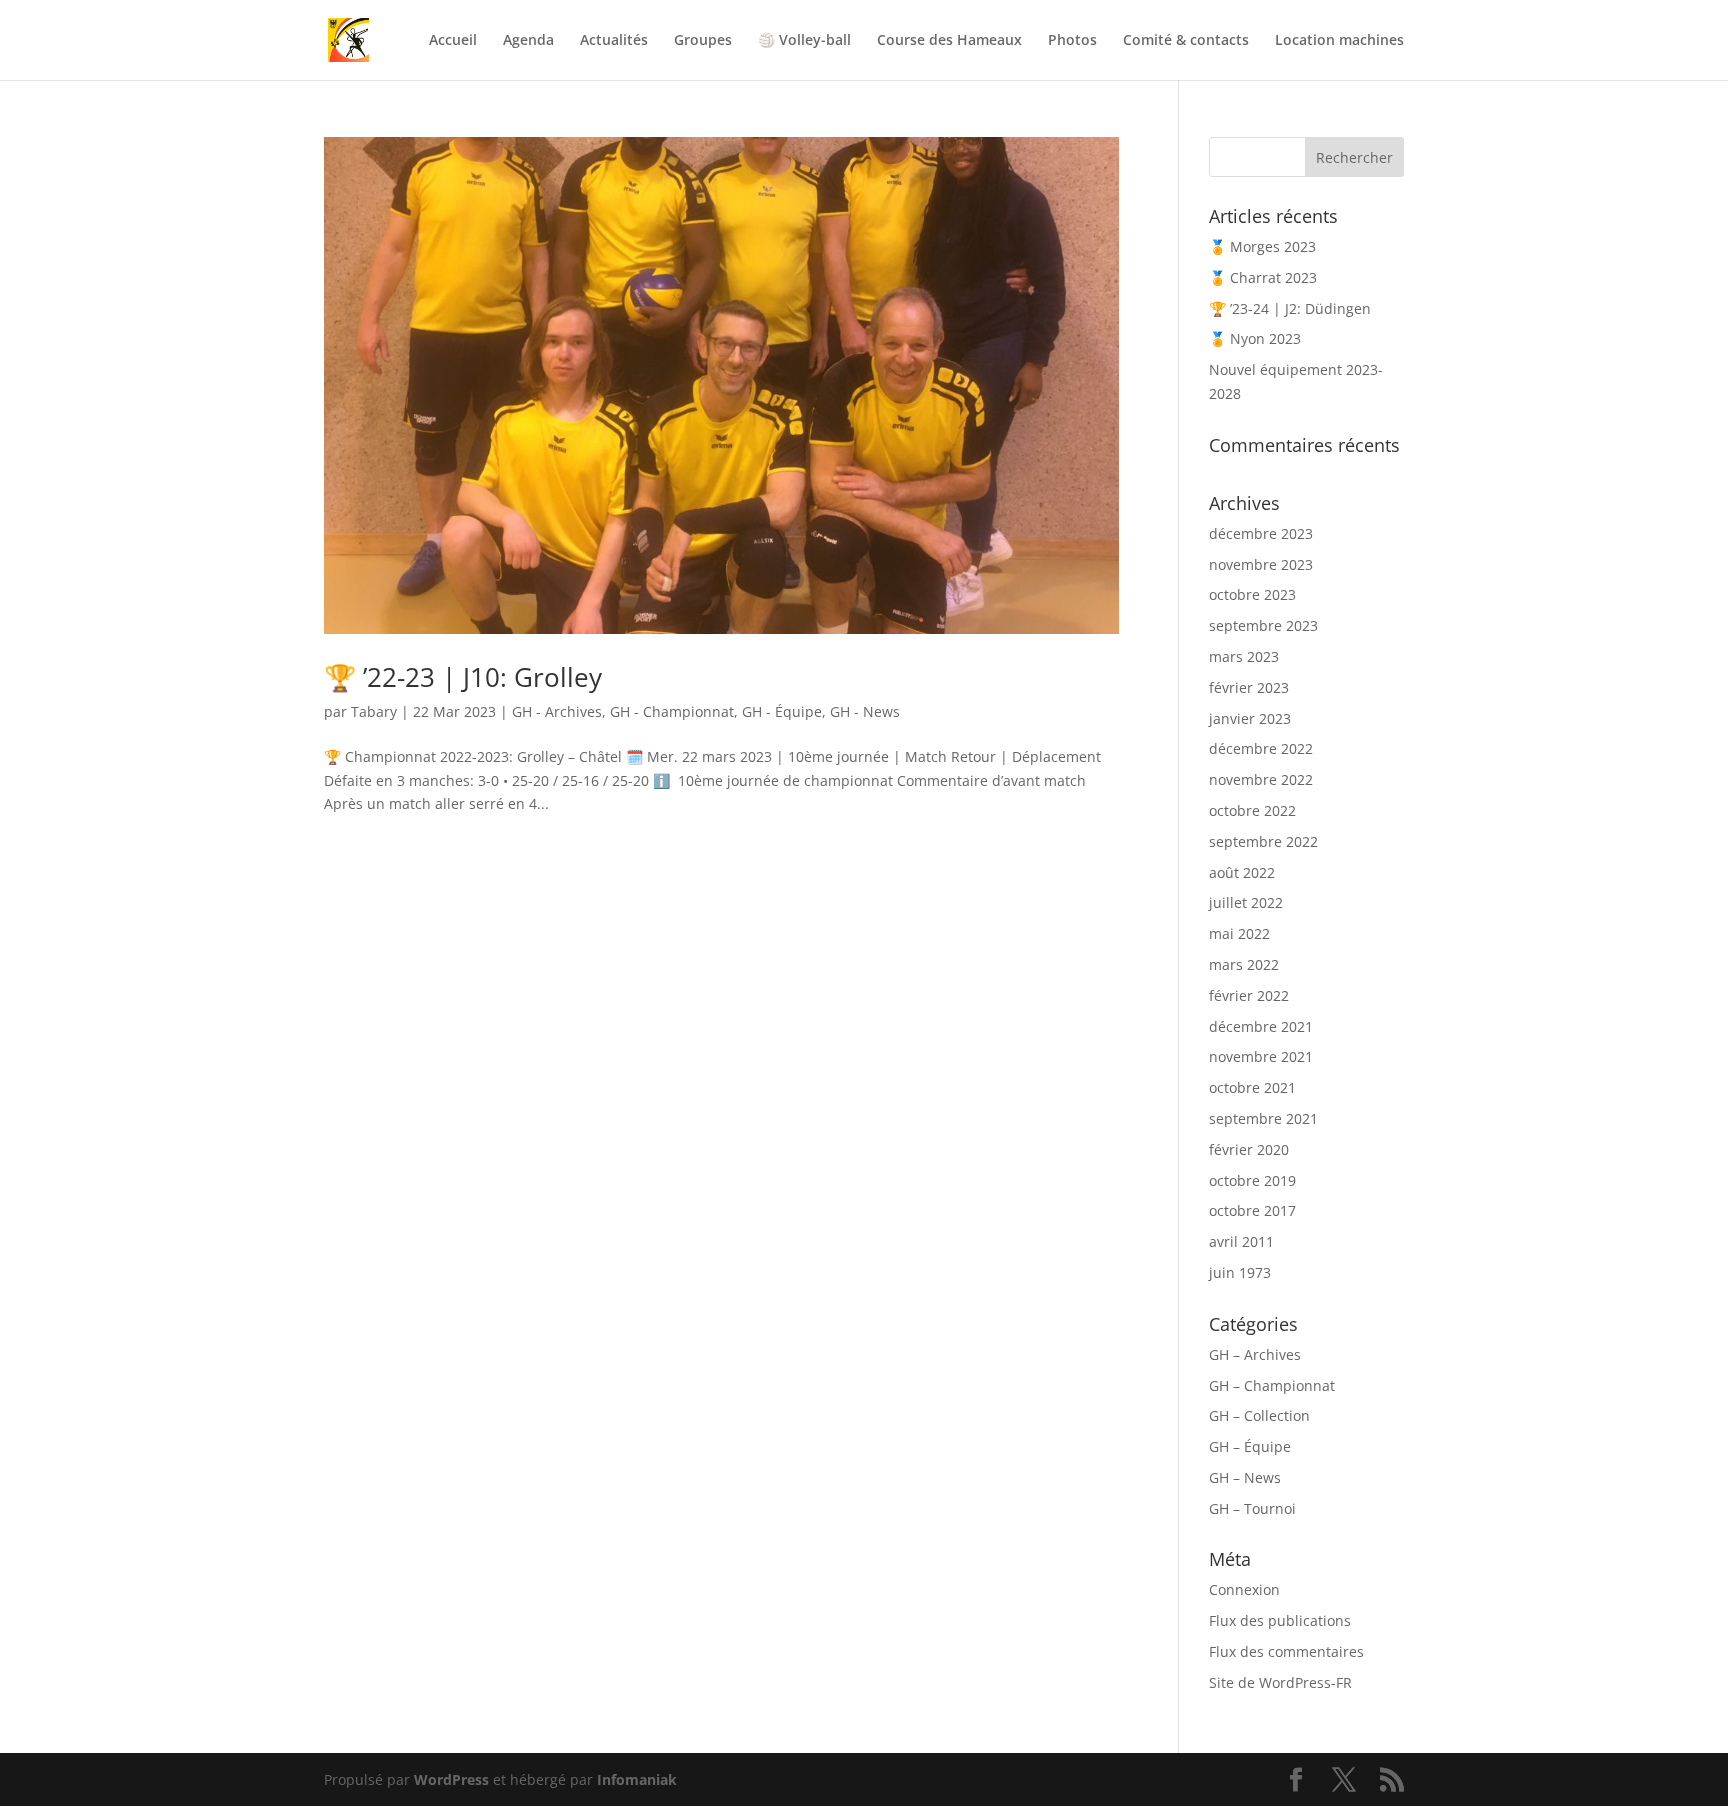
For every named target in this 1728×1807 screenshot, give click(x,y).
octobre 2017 (1252, 1210)
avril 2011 (1241, 1241)
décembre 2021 (1261, 1026)
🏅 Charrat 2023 (1263, 277)
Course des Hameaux (949, 41)
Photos (1072, 41)
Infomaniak (637, 1779)
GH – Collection (1259, 1415)
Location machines (1339, 41)
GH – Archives (1255, 1354)
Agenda (528, 41)
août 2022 (1242, 872)
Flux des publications (1280, 1620)
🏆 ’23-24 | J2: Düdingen (1290, 308)
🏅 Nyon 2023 (1255, 338)
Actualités (614, 41)
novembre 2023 (1261, 564)
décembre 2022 (1261, 748)
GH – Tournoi (1252, 1508)
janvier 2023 (1250, 718)
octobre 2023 (1252, 594)
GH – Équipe (1250, 1446)
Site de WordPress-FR (1280, 1682)
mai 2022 (1239, 933)
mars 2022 (1244, 964)
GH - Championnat (672, 711)
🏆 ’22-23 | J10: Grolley (463, 677)
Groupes (703, 41)
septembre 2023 (1263, 625)
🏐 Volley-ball (804, 41)
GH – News (1245, 1477)
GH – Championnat (1272, 1385)
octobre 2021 (1252, 1087)
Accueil (453, 41)
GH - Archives (557, 711)
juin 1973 (1240, 1272)
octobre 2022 (1252, 810)
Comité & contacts (1186, 41)
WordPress (451, 1779)
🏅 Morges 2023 (1262, 246)
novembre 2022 (1261, 779)
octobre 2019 (1252, 1180)
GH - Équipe (782, 711)
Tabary (374, 711)
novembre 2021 (1261, 1056)
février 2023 (1249, 687)
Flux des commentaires (1286, 1651)
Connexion (1244, 1589)
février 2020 (1249, 1149)
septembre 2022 (1263, 841)
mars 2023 (1244, 656)
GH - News (865, 711)
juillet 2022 (1246, 902)
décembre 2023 (1261, 533)
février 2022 (1249, 995)
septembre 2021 (1263, 1118)
